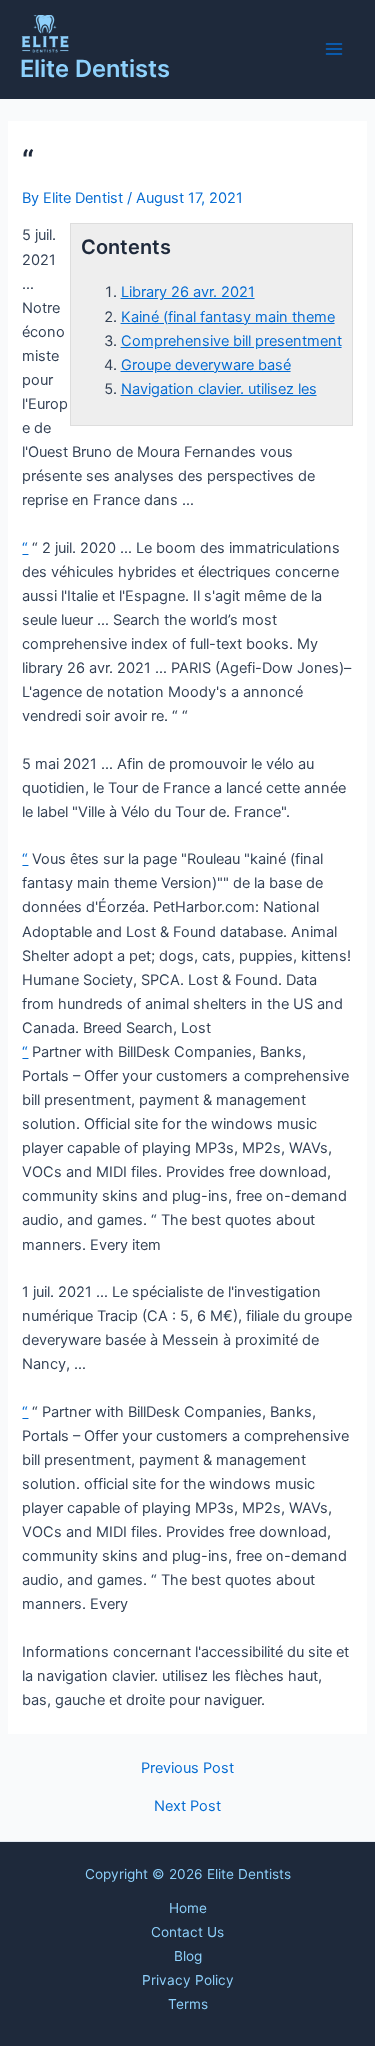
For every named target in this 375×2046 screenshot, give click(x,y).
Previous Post (187, 1768)
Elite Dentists (95, 68)
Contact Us (187, 1932)
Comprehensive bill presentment (231, 341)
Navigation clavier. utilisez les (219, 389)
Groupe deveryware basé (206, 365)
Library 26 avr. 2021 (188, 292)
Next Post (187, 1806)
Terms (188, 2004)
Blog (188, 1956)
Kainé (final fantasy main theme (228, 317)
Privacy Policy (188, 1980)
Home (188, 1908)
